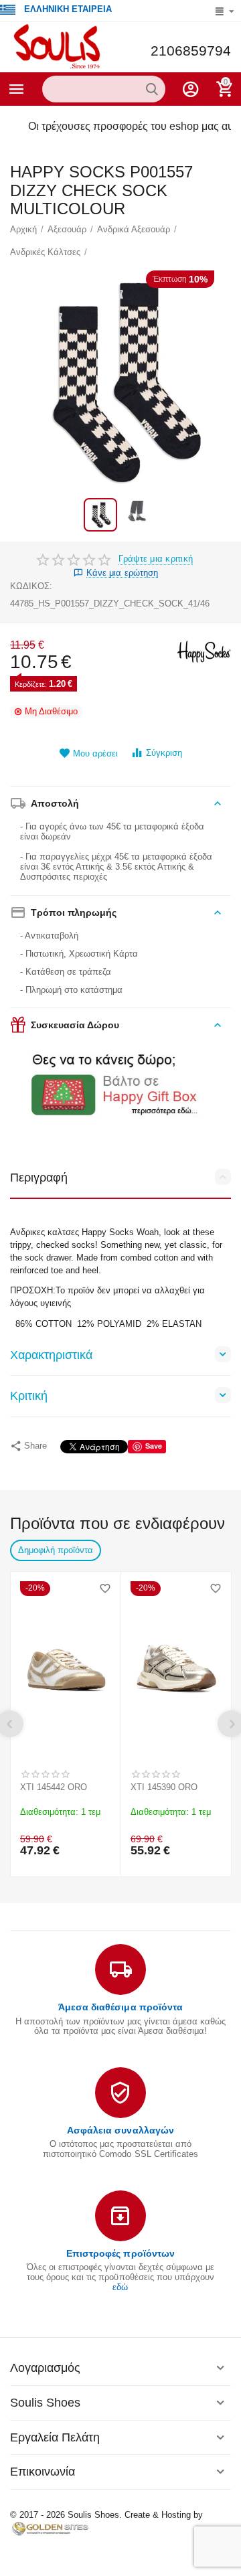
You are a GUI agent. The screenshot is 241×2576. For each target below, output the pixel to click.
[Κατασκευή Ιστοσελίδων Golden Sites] (50, 2528)
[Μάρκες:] (204, 651)
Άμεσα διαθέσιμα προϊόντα (120, 2007)
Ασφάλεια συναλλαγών (120, 2130)
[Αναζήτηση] (152, 89)
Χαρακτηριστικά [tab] (51, 1355)
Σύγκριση (164, 753)
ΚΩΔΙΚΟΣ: (31, 586)
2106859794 (191, 51)
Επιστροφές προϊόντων (120, 2253)
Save (154, 1446)
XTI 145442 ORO (54, 1787)
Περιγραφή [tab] (39, 1178)
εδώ (120, 2287)
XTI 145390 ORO (164, 1787)
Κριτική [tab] (29, 1396)
